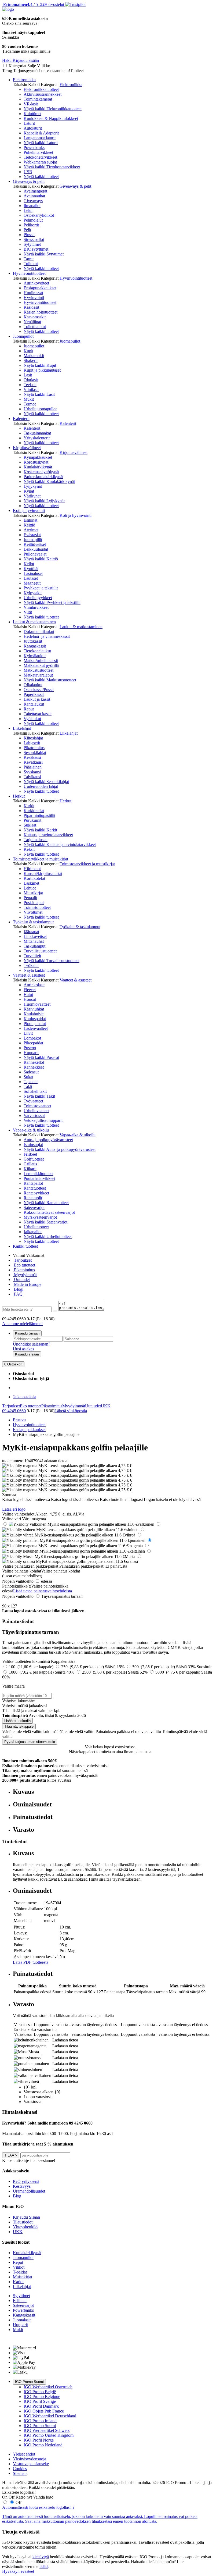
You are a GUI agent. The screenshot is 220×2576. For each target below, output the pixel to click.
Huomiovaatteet (37, 1004)
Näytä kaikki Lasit (39, 394)
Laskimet (31, 883)
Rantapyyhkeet (36, 1193)
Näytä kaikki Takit (39, 1096)
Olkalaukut (33, 685)
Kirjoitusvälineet (27, 448)
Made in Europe (27, 1284)
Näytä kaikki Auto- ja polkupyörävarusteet (60, 1149)
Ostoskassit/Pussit (39, 690)
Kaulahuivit (34, 1014)
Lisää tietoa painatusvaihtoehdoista (43, 1591)
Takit (28, 1086)
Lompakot (32, 1038)
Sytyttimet (32, 244)
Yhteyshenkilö (25, 2227)
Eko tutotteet (31, 1406)
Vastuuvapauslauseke (31, 2464)
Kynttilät (31, 569)
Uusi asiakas (23, 1349)
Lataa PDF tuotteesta (31, 1962)
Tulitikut (31, 264)
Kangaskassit (35, 646)
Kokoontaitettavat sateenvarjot (49, 1212)
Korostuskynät (36, 462)
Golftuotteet (34, 1159)
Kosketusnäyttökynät (41, 472)
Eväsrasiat (32, 535)
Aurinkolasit (34, 985)
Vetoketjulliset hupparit (43, 1120)
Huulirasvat (33, 293)
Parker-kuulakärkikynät (43, 477)
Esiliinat (30, 520)
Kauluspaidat (35, 1019)
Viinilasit (31, 389)
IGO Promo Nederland (43, 2445)
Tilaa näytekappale (19, 1726)
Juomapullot (23, 336)
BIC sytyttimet (36, 249)
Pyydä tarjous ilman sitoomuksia (30, 1742)
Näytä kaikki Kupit (40, 365)
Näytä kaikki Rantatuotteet (46, 1203)
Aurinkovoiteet (36, 283)
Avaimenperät (35, 191)
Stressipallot (34, 239)
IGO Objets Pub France (44, 2411)
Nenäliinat (32, 322)
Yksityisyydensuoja (30, 2459)
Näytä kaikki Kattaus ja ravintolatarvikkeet (60, 844)
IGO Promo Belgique (42, 2397)
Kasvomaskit (35, 317)
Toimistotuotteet (37, 907)
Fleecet (30, 990)
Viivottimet (33, 912)
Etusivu (19, 1420)
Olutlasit (31, 380)
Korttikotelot (34, 878)
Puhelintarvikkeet (38, 152)
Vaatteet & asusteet (29, 975)
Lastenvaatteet (36, 1028)
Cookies (20, 2469)
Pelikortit (31, 225)
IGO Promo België (40, 2392)
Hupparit (31, 1053)
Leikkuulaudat (36, 549)
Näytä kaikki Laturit (41, 143)
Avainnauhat (34, 196)
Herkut (19, 796)
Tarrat (29, 259)
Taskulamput (34, 946)
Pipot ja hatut (35, 1024)
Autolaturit (33, 128)
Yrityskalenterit (37, 438)
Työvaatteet (33, 1101)
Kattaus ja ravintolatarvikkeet (48, 835)
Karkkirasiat (34, 811)
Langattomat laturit (40, 138)
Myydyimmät (25, 1275)
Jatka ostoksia (25, 1397)
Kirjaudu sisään (27, 1354)
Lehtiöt (30, 888)
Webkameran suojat (40, 162)
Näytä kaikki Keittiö (41, 559)
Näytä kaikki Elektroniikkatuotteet (53, 109)
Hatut (28, 995)
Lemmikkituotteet (38, 1174)
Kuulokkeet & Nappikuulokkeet (51, 118)
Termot (30, 404)
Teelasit (30, 385)
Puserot (30, 1048)
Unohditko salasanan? (32, 1344)
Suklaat (30, 825)
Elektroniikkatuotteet (41, 89)
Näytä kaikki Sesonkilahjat (46, 782)
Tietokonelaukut (37, 651)
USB (28, 172)
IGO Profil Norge (39, 2440)
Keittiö (29, 525)
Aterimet (31, 530)
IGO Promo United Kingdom (49, 2435)
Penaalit (30, 898)
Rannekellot (34, 1062)
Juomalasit (22, 2320)
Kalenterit (21, 419)
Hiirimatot (32, 869)
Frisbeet (30, 1154)
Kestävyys (22, 2186)
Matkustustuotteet (38, 670)
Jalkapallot (33, 1232)
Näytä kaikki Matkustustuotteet (50, 680)
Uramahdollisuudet (29, 2191)
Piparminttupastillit (39, 815)
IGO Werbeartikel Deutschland (50, 2416)
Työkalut (31, 965)
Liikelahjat (22, 728)
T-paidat (31, 1082)
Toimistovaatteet (37, 1106)
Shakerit (31, 360)
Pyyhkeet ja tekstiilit (41, 588)
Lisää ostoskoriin (17, 1721)
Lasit (28, 375)
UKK (106, 1406)
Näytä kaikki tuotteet (41, 177)
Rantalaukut (34, 704)
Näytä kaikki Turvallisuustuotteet (52, 961)
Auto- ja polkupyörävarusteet (48, 1140)
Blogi (18, 1289)
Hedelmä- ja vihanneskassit (47, 636)
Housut (30, 999)
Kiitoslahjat (33, 738)
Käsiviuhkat (34, 1009)
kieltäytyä (41, 2557)
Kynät (29, 491)
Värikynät (32, 496)
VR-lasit (31, 104)
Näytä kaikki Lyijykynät (44, 501)
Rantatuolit (33, 1198)
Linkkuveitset (35, 936)
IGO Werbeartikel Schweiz (47, 2430)
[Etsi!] (55, 1311)
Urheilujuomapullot (40, 409)
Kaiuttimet (32, 114)
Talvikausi (32, 777)
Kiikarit (30, 1169)
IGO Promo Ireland (40, 2421)
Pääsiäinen (33, 767)
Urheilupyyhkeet (38, 598)
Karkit (29, 806)
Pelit (27, 230)
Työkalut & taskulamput (33, 922)
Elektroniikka (24, 80)
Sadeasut (31, 1072)
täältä (44, 2566)
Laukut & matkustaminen (34, 622)
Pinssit (29, 235)
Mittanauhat (34, 941)
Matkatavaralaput (38, 675)
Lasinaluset (33, 573)
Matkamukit (34, 356)
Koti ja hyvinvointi (29, 510)
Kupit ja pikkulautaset (42, 370)
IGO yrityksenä (26, 2181)
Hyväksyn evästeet (18, 2571)
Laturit (29, 123)
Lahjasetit (32, 743)
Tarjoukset (22, 1260)
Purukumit (32, 820)
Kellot (29, 564)
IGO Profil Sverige (40, 2401)
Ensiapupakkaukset (40, 288)
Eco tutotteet (24, 1265)
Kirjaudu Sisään (27, 1333)
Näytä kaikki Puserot (41, 1057)
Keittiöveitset (35, 544)
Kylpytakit (33, 593)
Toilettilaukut (35, 327)
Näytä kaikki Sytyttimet (44, 254)
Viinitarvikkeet (36, 607)
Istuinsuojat (33, 1145)
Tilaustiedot (23, 2222)
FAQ (18, 1294)
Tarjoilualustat (36, 840)
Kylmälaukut (35, 656)
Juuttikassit (33, 641)
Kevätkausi (33, 762)
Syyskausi (32, 772)
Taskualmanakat (37, 433)
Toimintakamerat (38, 99)
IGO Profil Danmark (41, 2406)
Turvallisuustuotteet (40, 951)
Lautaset (31, 578)
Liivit (28, 1033)
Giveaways (33, 201)
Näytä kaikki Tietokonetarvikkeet (52, 167)
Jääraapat (31, 932)
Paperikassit (34, 694)
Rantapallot (33, 1183)
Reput (29, 709)
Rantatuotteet (35, 1188)
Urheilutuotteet (36, 1227)
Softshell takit (35, 1091)
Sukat (28, 1077)
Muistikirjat (33, 893)
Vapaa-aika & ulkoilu (31, 1130)
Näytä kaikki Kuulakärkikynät (49, 481)
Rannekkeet (34, 1067)
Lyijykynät (33, 486)
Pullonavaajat (35, 554)
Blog (17, 2196)
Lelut (28, 210)
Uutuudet (21, 1280)
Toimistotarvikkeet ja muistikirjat (41, 859)
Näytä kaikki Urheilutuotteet (48, 1237)
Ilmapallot (32, 206)
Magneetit (32, 583)
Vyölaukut (32, 719)
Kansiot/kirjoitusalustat (43, 874)
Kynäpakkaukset (38, 457)
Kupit (28, 351)
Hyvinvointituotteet (29, 273)
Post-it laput (34, 903)
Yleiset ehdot (24, 2454)
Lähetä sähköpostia (71, 1411)
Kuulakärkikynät (38, 467)
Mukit (29, 399)
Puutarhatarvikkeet (39, 1178)
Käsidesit (31, 307)
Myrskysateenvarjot (40, 1217)
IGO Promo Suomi (29, 2382)
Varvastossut (34, 1116)
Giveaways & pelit (29, 181)
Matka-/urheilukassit (41, 661)
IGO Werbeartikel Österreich (48, 2387)
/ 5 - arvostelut (33, 4)
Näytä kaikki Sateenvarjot (45, 1222)
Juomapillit (33, 540)
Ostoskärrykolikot (39, 215)
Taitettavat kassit (38, 714)
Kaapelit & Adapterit (41, 133)
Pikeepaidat (33, 1043)
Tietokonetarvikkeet (40, 157)
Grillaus (30, 1164)
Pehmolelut (33, 220)
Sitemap (20, 2473)
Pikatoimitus (34, 748)
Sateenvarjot (34, 1207)
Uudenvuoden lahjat (41, 786)
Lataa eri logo (14, 1509)
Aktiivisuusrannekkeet (43, 94)
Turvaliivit (32, 956)
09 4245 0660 (14, 1411)
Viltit (28, 612)
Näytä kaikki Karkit (40, 830)
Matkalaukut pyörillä (41, 665)
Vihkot (19, 2267)
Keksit (29, 849)
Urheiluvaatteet (36, 1111)
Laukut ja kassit (37, 699)
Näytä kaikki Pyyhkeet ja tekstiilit (52, 602)
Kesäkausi (32, 757)
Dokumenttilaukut (39, 631)
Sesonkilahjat (35, 752)
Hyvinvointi (34, 298)
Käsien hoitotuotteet (41, 312)
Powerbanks (34, 147)
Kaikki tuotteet (25, 1246)
